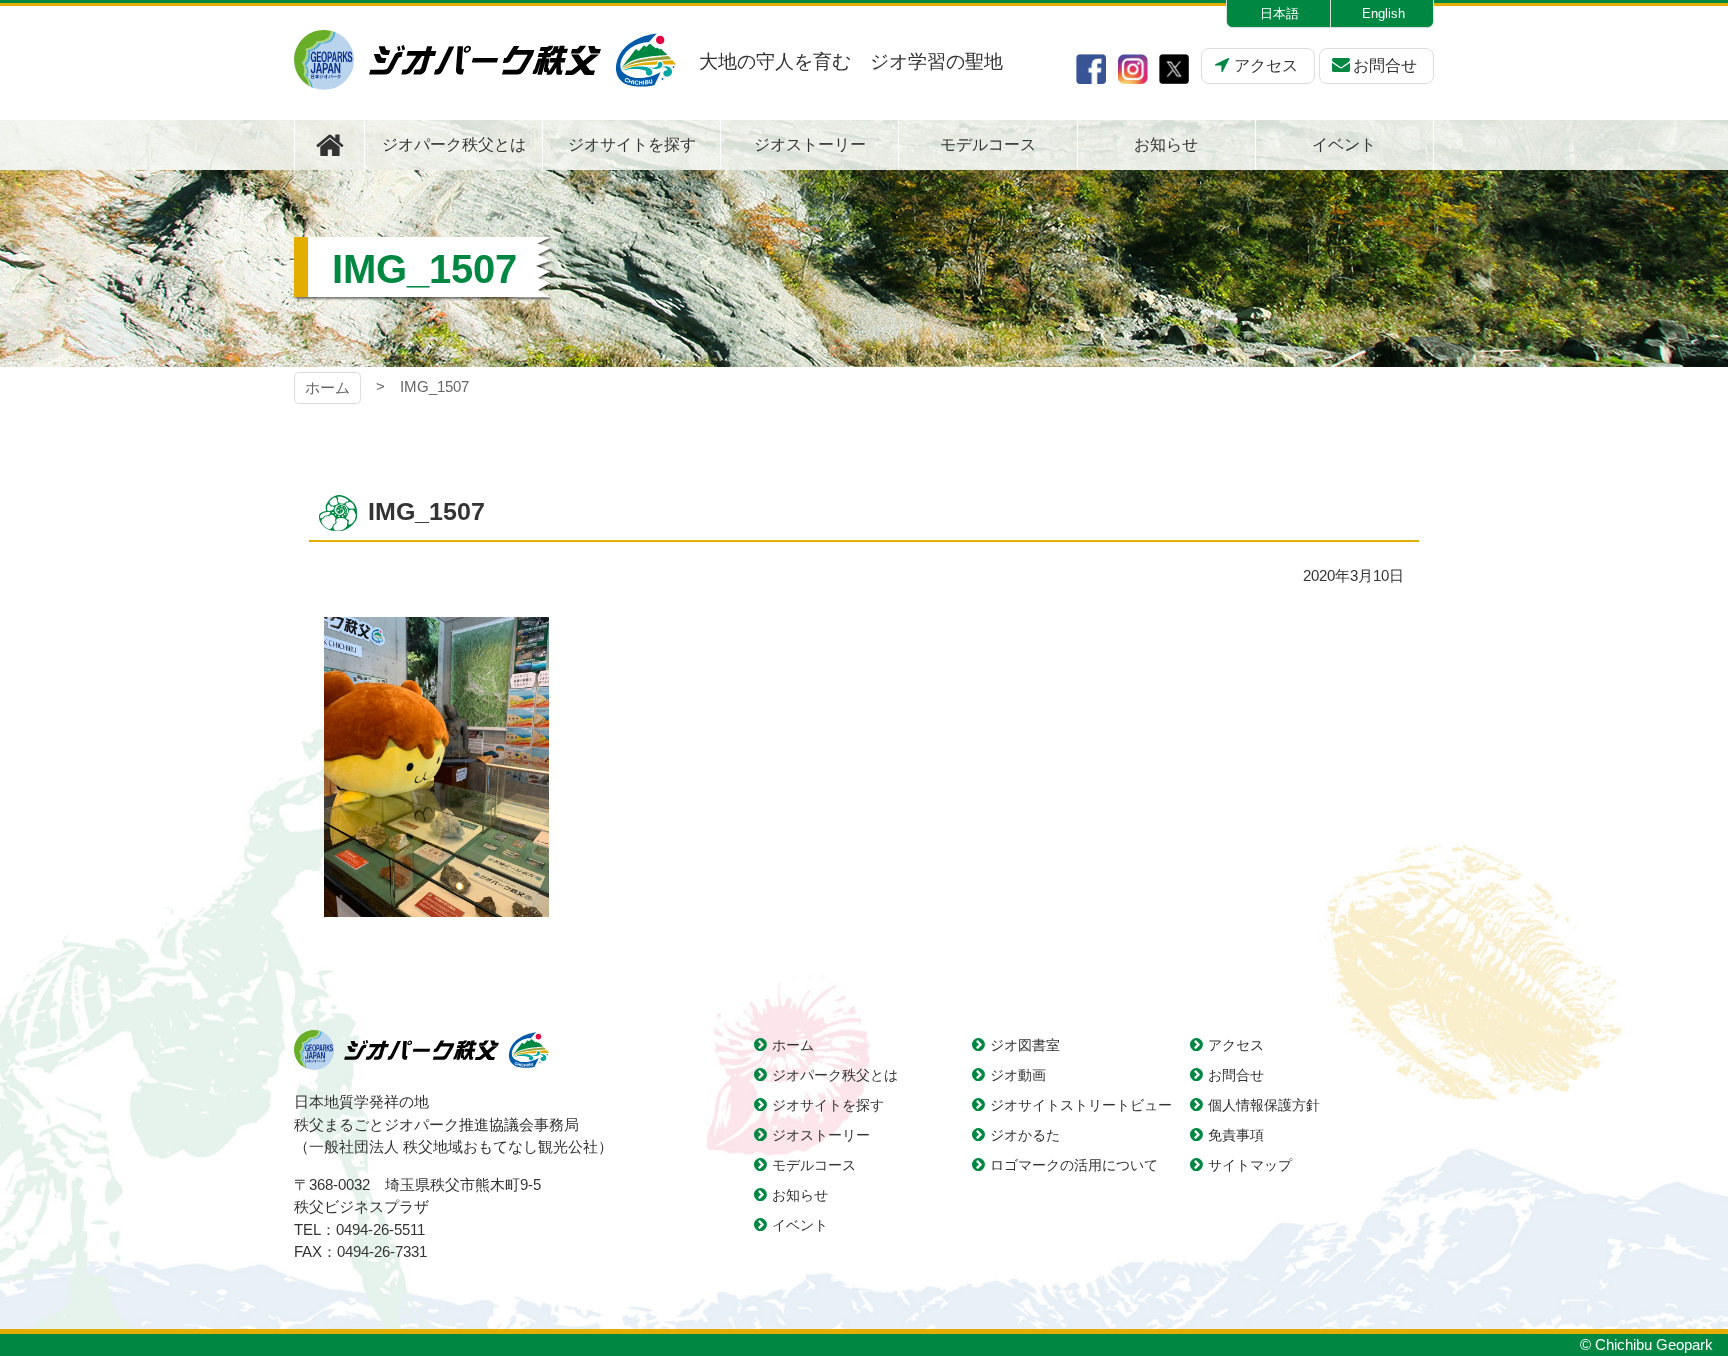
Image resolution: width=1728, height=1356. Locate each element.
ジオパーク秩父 (485, 60)
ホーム (327, 387)
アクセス (1266, 65)
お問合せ (1385, 65)
